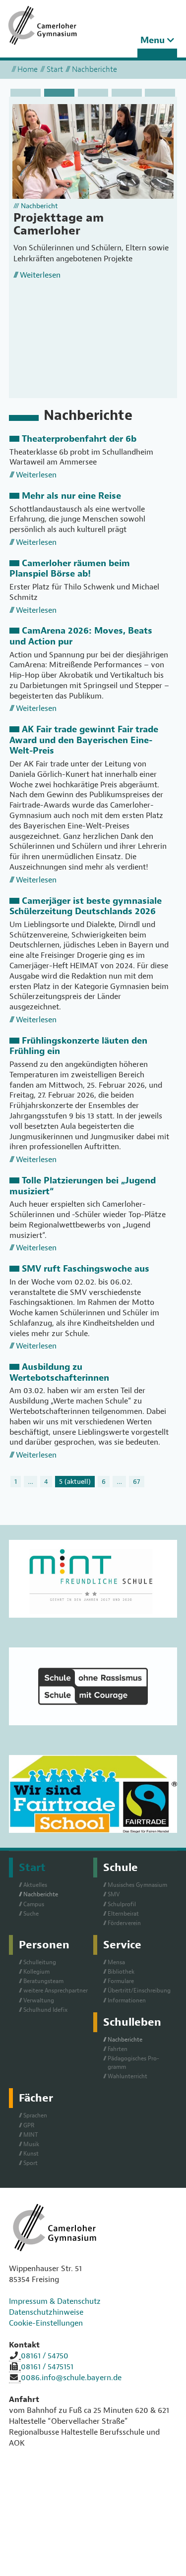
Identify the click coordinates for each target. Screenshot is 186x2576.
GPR (29, 2125)
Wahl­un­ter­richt (127, 2076)
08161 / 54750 (45, 2356)
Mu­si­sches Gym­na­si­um (137, 1885)
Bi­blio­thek (121, 1972)
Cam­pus (34, 1904)
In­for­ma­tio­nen (127, 2000)
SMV (114, 1894)
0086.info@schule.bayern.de (71, 2378)
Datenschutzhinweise (46, 2312)
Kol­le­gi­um (36, 1972)
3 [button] (93, 93)
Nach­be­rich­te (41, 1894)
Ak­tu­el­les (35, 1885)
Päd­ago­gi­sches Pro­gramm (133, 2063)
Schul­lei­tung (40, 1962)
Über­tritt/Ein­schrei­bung (139, 1991)
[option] (93, 198)
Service (122, 1945)
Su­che (31, 1914)
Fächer (36, 2098)
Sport (31, 2163)
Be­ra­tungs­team (43, 1981)
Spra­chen (35, 2115)
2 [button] (59, 93)
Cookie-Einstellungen (46, 2323)
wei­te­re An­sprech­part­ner (56, 1991)
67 (137, 1481)
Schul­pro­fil (122, 1904)
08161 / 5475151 (47, 2367)
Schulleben (132, 2022)
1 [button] (26, 93)
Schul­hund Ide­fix (45, 2010)
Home (28, 69)
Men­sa (116, 1962)
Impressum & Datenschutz (55, 2301)
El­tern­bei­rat (123, 1914)
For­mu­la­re (121, 1981)
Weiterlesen (40, 275)
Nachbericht (39, 206)
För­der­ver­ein (124, 1923)
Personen (44, 1945)
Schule (121, 1868)
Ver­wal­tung (39, 2000)
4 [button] (127, 93)
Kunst (31, 2154)
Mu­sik (31, 2144)
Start (55, 69)
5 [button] (160, 93)
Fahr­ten (118, 2049)
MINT (31, 2135)
